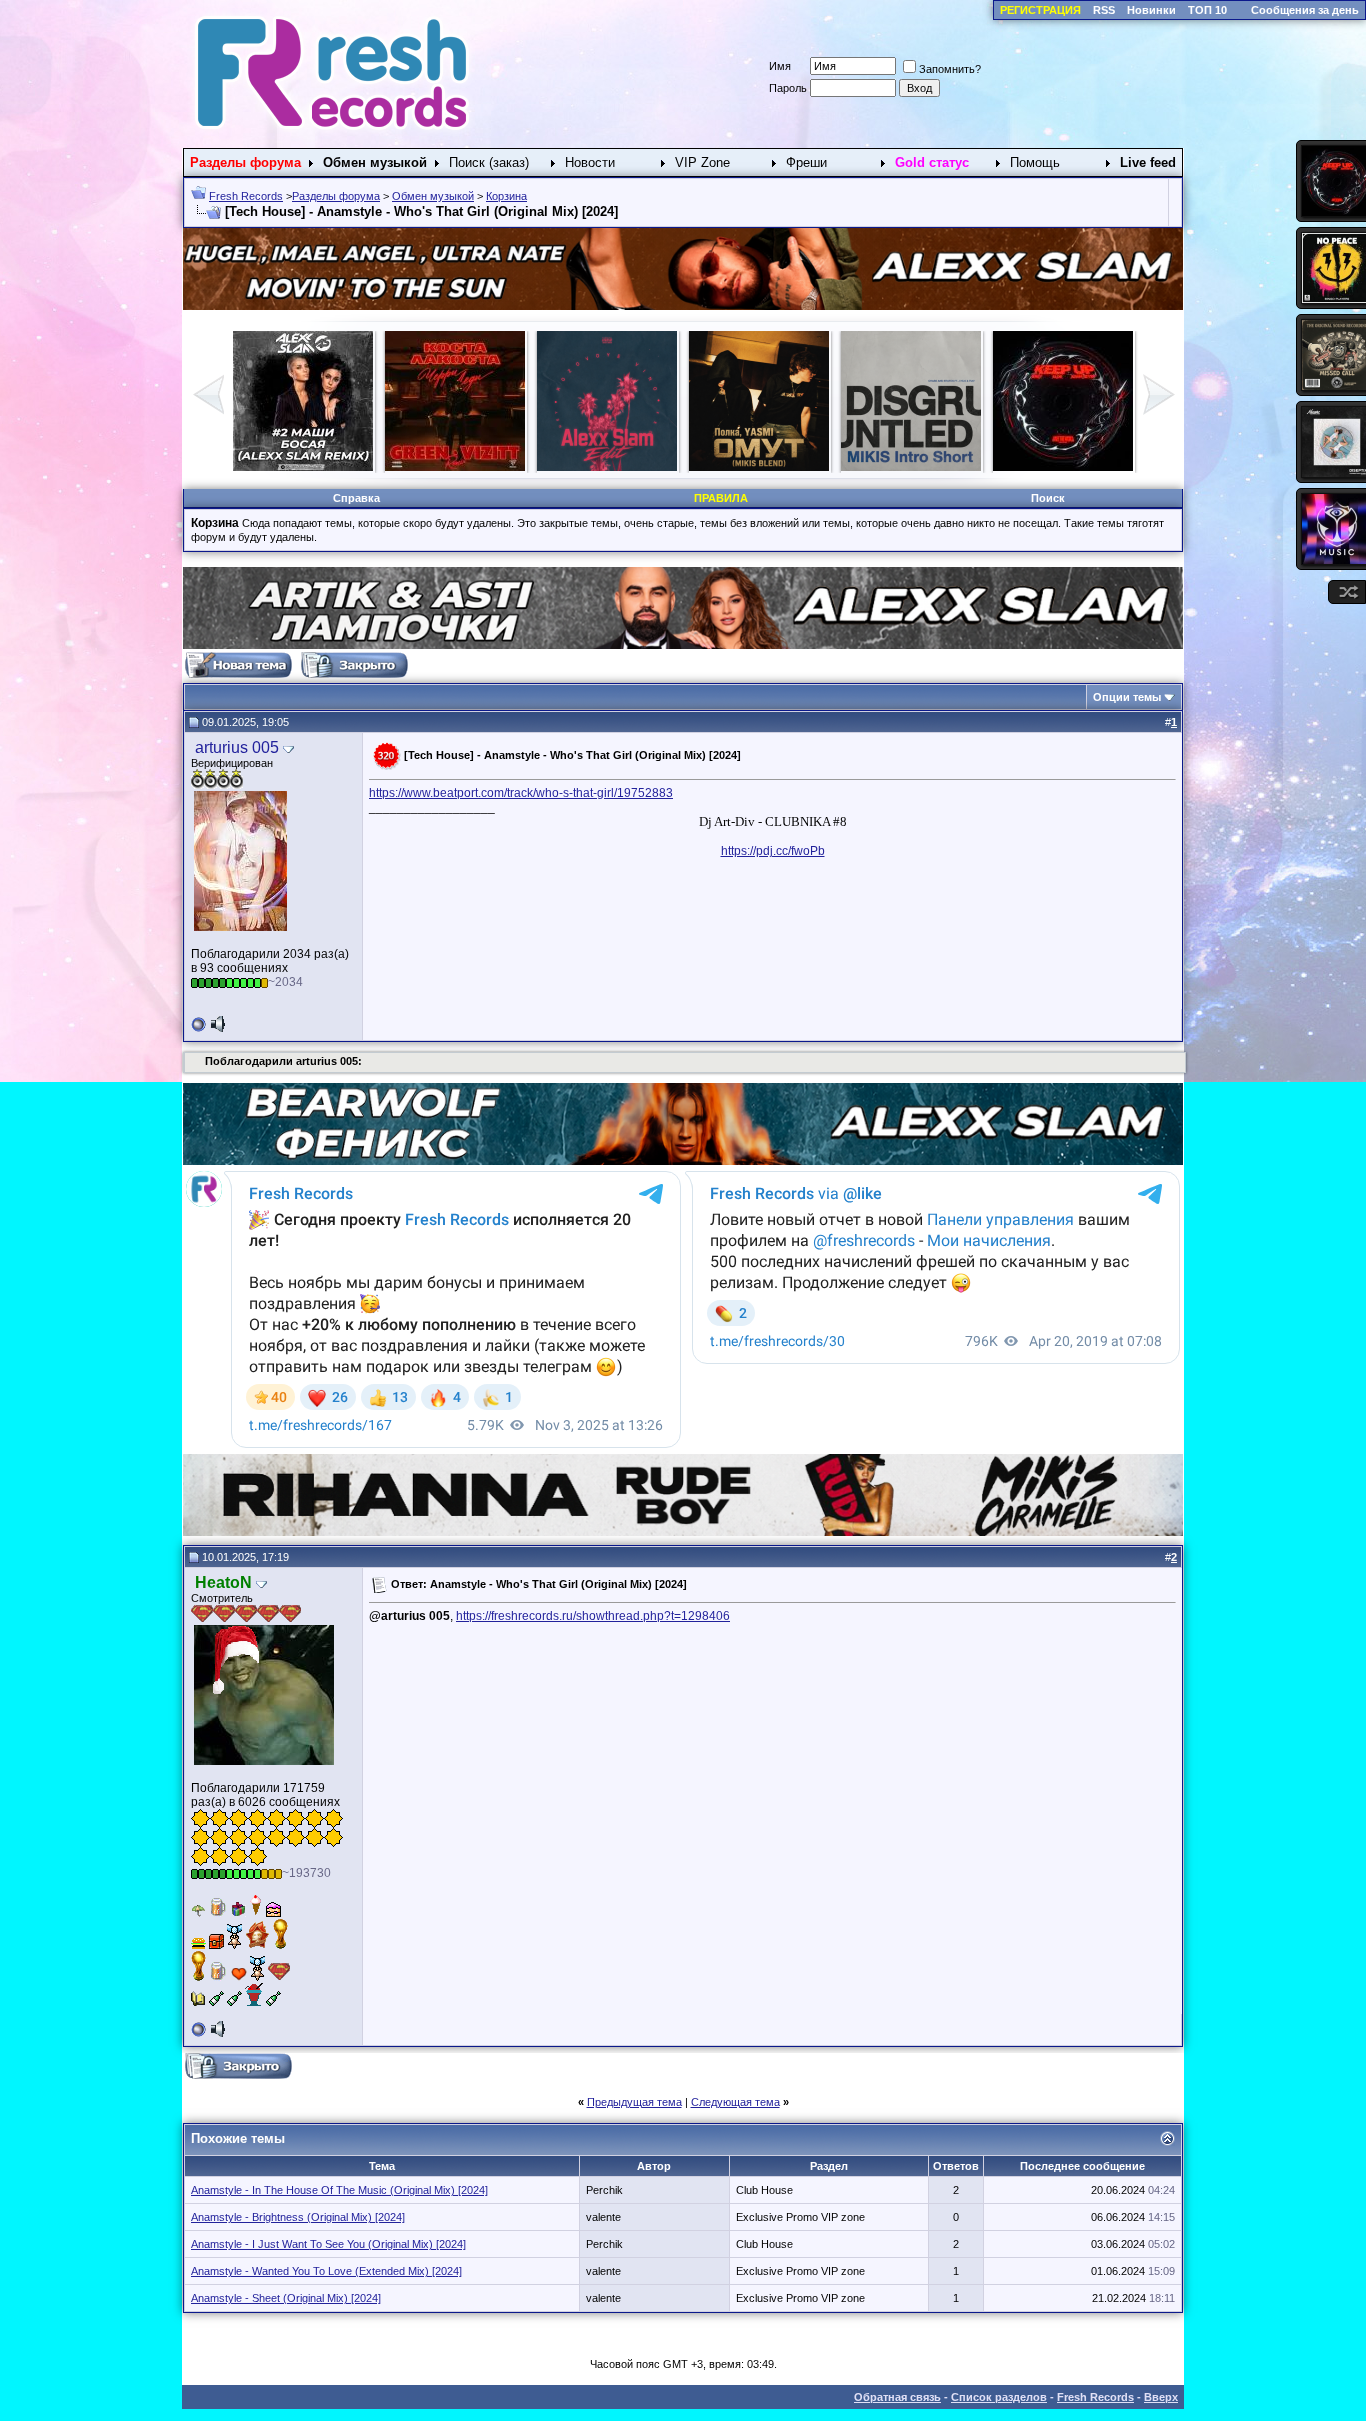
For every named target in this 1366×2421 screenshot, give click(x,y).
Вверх (1161, 2397)
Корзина (506, 196)
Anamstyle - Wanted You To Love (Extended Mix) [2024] (326, 2271)
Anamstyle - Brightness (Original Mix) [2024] (298, 2217)
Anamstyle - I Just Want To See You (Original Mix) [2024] (328, 2244)
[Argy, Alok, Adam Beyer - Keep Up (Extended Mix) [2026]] (607, 467)
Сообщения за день (1305, 10)
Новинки (1151, 10)
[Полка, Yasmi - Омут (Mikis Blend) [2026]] (303, 467)
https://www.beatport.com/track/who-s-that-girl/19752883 (521, 793)
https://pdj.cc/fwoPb (773, 851)
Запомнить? (950, 69)
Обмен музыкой (433, 196)
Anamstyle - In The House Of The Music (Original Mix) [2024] (339, 2190)
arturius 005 (237, 747)
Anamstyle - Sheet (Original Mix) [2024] (286, 2298)
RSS (1104, 10)
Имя (780, 66)
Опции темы (1127, 697)
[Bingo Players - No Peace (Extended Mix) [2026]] (911, 467)
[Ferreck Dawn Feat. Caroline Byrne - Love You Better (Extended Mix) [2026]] (1063, 467)
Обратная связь (897, 2397)
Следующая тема (735, 2102)
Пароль (788, 88)
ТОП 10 (1207, 10)
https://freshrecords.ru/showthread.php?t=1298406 (593, 1616)
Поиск (1048, 498)
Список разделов (999, 2397)
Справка (356, 498)
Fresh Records (246, 196)
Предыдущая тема (634, 2102)
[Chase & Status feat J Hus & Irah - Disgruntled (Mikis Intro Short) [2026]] (455, 467)
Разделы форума (336, 196)
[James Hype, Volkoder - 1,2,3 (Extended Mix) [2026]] (759, 467)
